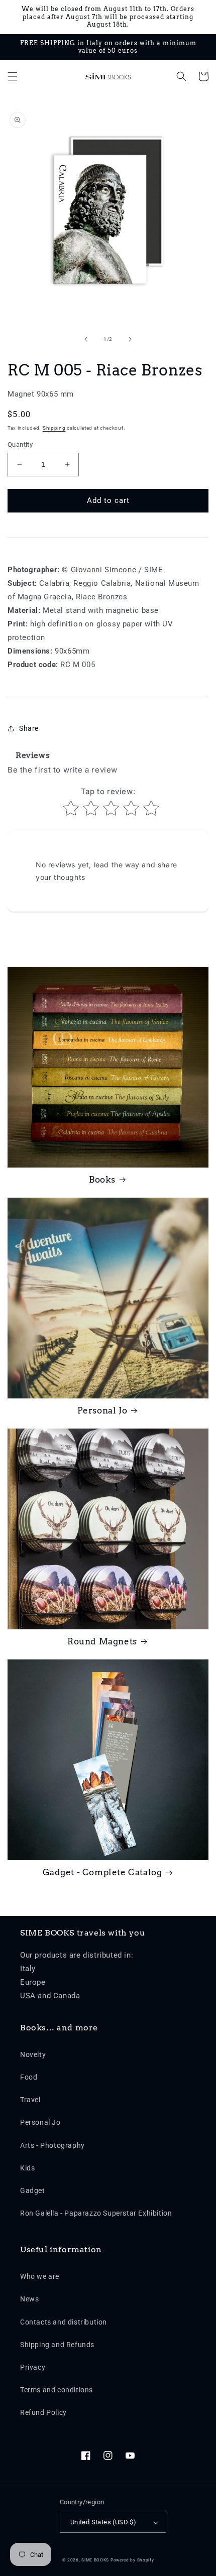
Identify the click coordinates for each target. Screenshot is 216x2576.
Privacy (33, 2367)
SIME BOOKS (95, 2560)
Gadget (33, 2191)
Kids (27, 2168)
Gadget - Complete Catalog (102, 1872)
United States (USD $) (103, 2522)
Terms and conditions (57, 2390)
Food (29, 2077)
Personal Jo (102, 1410)
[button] (13, 76)
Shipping (54, 428)
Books (102, 1180)
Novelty (33, 2054)
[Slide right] (130, 339)
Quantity (20, 444)
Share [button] (29, 728)
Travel (30, 2100)
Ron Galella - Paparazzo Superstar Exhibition (96, 2213)
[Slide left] (86, 339)
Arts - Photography (52, 2145)
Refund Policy (43, 2412)
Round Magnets (102, 1641)
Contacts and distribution (64, 2322)
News (29, 2299)
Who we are (40, 2276)
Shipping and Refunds (57, 2345)
